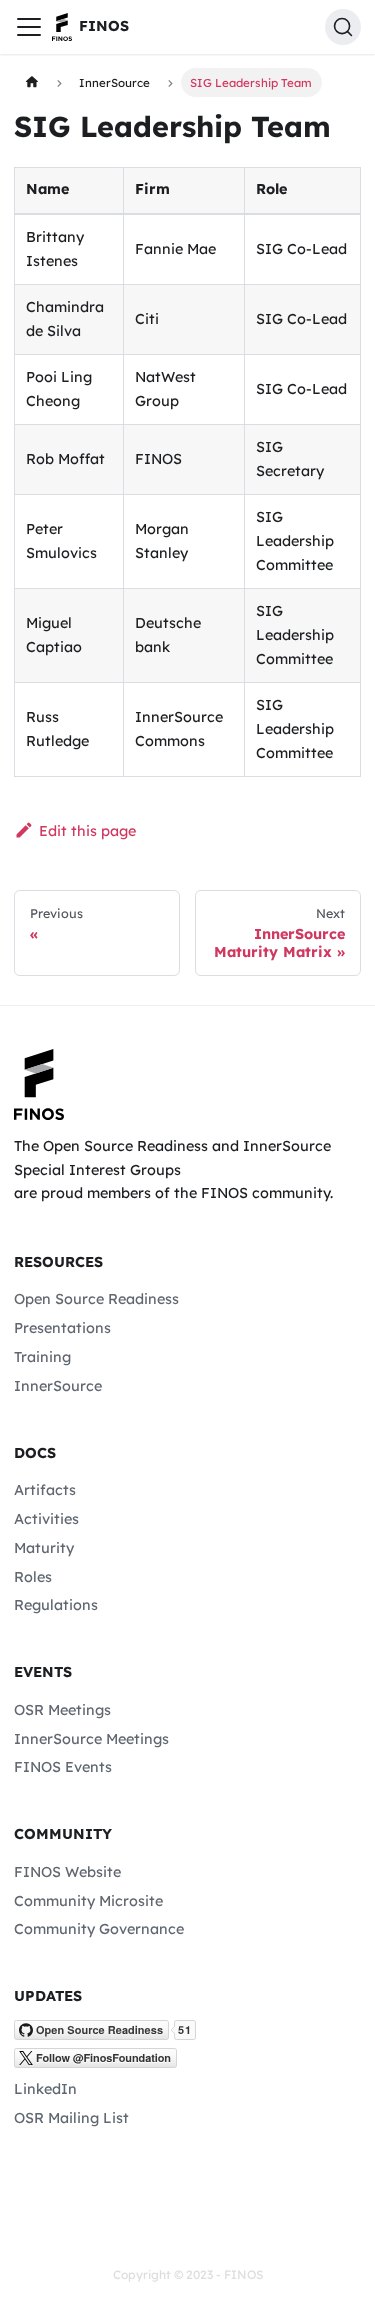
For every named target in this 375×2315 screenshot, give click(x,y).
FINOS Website (67, 1872)
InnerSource (58, 1386)
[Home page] (31, 82)
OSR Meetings (62, 1710)
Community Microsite (88, 1901)
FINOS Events (63, 1767)
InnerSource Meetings (91, 1739)
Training (42, 1357)
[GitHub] (105, 2035)
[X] (95, 2063)
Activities (46, 1519)
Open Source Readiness (96, 1299)
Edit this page (87, 831)
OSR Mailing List (71, 2118)
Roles (33, 1577)
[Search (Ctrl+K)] (343, 27)
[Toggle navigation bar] (29, 27)
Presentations (62, 1328)
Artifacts (45, 1490)
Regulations (56, 1605)
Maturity (44, 1548)
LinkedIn (45, 2089)
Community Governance (99, 1929)
